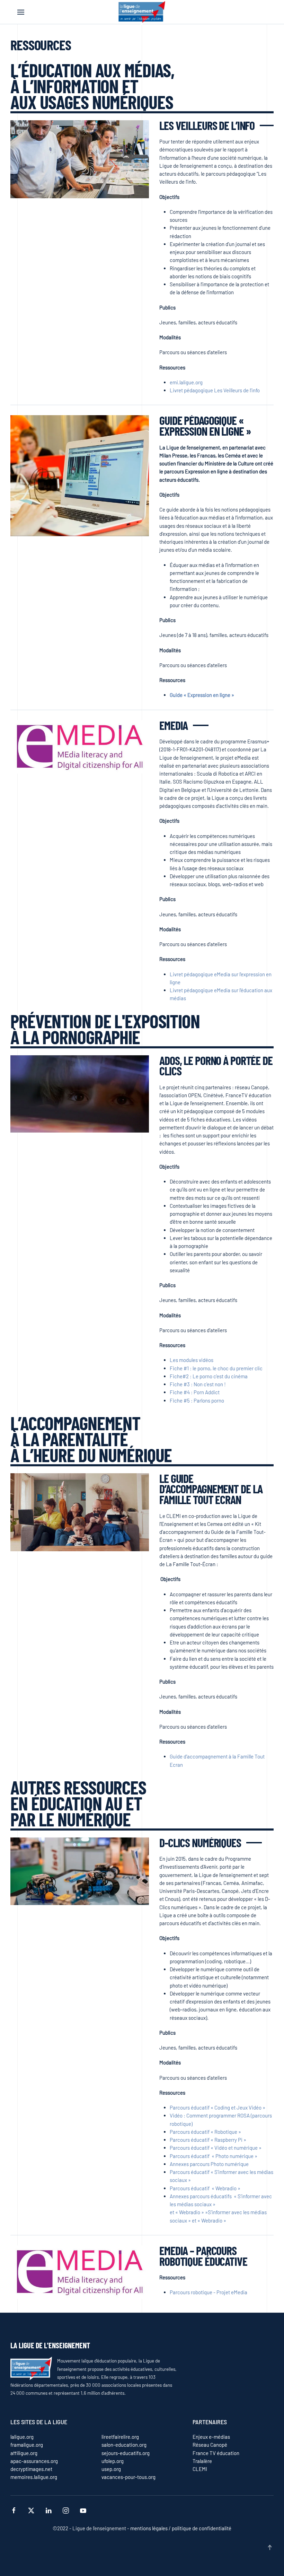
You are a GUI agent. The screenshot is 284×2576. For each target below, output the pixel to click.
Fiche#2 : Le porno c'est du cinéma (209, 1376)
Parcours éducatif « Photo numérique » (214, 2156)
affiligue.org (24, 2453)
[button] (21, 12)
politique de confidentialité (201, 2528)
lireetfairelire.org (120, 2437)
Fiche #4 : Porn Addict (195, 1392)
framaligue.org (27, 2445)
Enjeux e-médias (211, 2437)
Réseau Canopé (210, 2445)
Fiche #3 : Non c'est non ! (198, 1384)
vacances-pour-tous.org (128, 2477)
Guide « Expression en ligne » (202, 695)
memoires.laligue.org (34, 2477)
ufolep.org (113, 2461)
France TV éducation (216, 2453)
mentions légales (149, 2528)
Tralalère (202, 2461)
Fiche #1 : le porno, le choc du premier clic (216, 1368)
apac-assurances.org (34, 2461)
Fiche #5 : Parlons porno (197, 1400)
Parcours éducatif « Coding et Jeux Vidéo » (218, 2107)
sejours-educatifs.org (126, 2453)
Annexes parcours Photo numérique (209, 2164)
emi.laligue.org (186, 382)
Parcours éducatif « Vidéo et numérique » (216, 2148)
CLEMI (200, 2469)
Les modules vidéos (192, 1360)
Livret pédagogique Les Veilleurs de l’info (215, 390)
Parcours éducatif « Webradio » (205, 2188)
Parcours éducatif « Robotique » (205, 2132)
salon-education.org (124, 2445)
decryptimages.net (31, 2469)
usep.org (111, 2469)
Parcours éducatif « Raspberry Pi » (208, 2140)
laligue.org (22, 2437)
